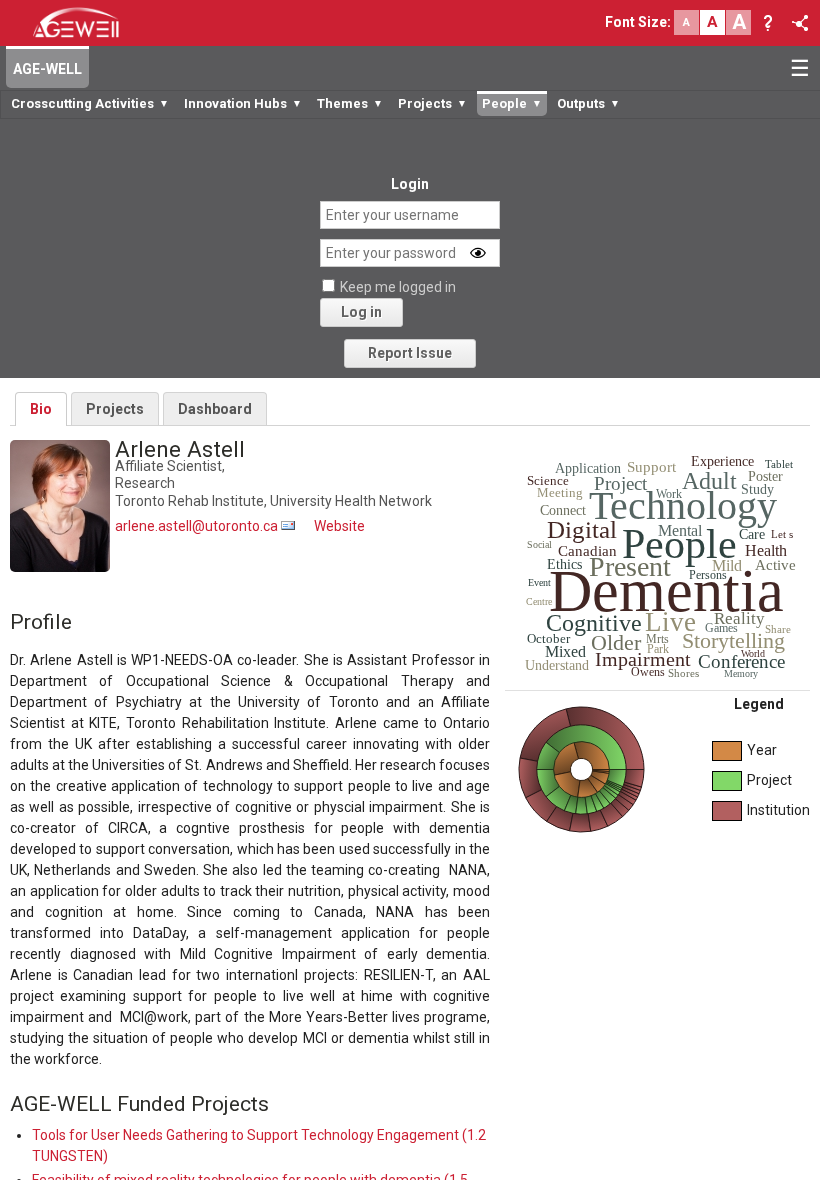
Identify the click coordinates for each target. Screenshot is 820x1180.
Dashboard (215, 409)
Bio (41, 409)
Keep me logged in (398, 287)
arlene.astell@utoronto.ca (196, 526)
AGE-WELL (47, 69)
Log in (361, 312)
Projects (115, 409)
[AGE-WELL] (75, 21)
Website (339, 526)
